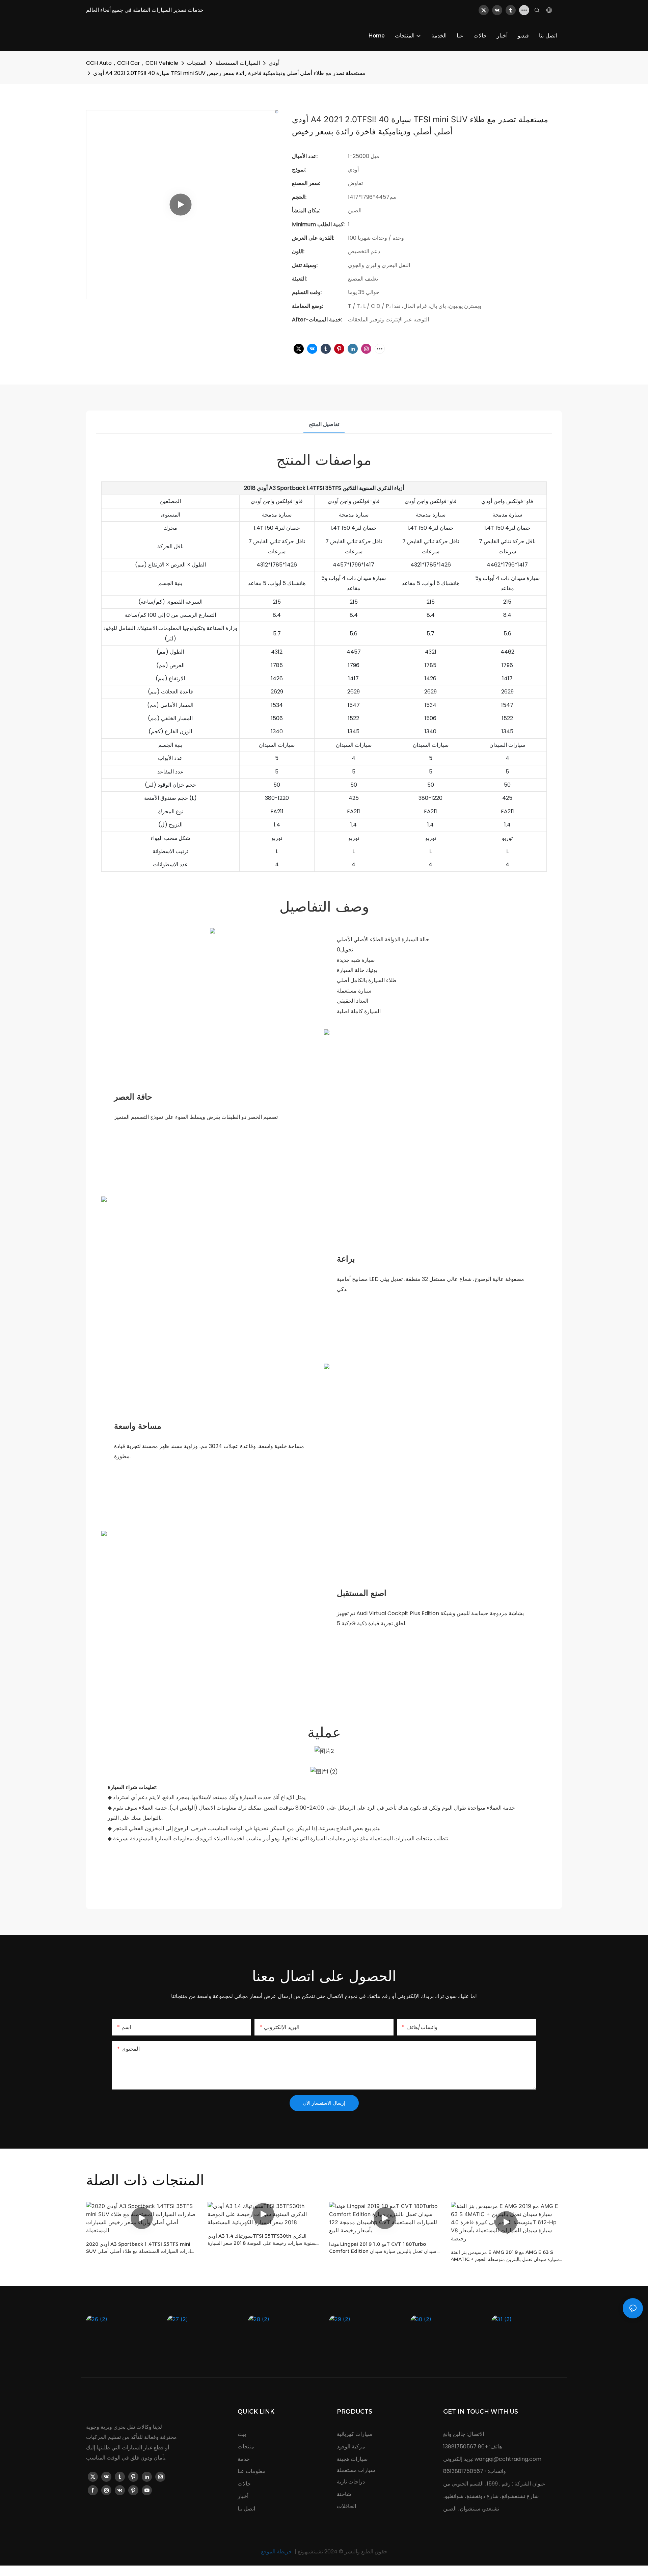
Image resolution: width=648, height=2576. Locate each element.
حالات (244, 2484)
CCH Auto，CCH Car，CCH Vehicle (132, 63)
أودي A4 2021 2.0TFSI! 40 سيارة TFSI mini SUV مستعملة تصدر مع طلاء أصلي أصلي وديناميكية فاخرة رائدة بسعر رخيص (229, 73)
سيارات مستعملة (356, 2470)
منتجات (246, 2447)
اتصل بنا (246, 2509)
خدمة (244, 2459)
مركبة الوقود (351, 2447)
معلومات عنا (252, 2471)
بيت (242, 2434)
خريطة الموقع (277, 2552)
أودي (274, 63)
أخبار (243, 2496)
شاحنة (344, 2494)
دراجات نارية (351, 2482)
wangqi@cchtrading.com (508, 2459)
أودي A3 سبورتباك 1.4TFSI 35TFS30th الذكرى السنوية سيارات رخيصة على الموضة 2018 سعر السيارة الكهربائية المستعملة (263, 2240)
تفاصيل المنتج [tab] (324, 424)
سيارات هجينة (352, 2459)
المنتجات (197, 63)
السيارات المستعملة (238, 63)
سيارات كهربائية (355, 2434)
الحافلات (346, 2506)
